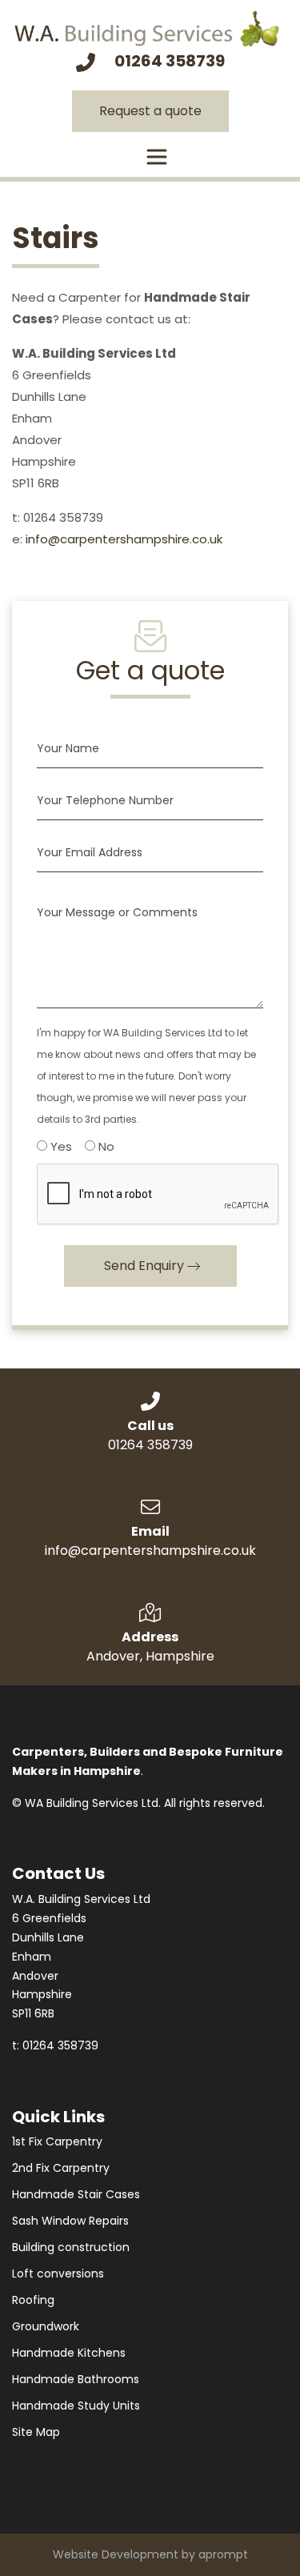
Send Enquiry (144, 1266)
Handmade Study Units (76, 2406)
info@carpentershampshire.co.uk (124, 539)
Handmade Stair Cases (76, 2194)
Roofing (33, 2300)
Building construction (71, 2247)
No (105, 1146)
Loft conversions (58, 2274)
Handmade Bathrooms (76, 2379)
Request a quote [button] (150, 111)
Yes (60, 1146)
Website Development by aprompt (150, 2554)
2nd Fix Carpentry (61, 2168)
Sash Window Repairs (70, 2221)
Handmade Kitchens (69, 2353)
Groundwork (46, 2326)
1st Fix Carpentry (57, 2141)
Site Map (36, 2432)
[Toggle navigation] (157, 157)
